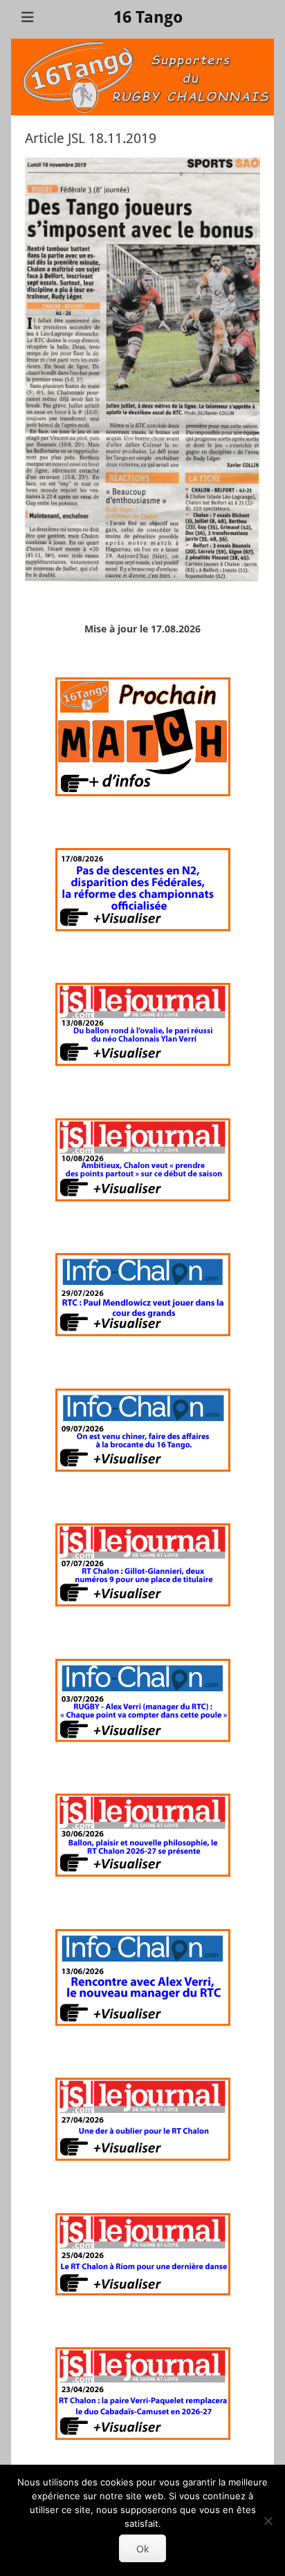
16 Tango (148, 17)
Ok (142, 2549)
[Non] (268, 2521)
